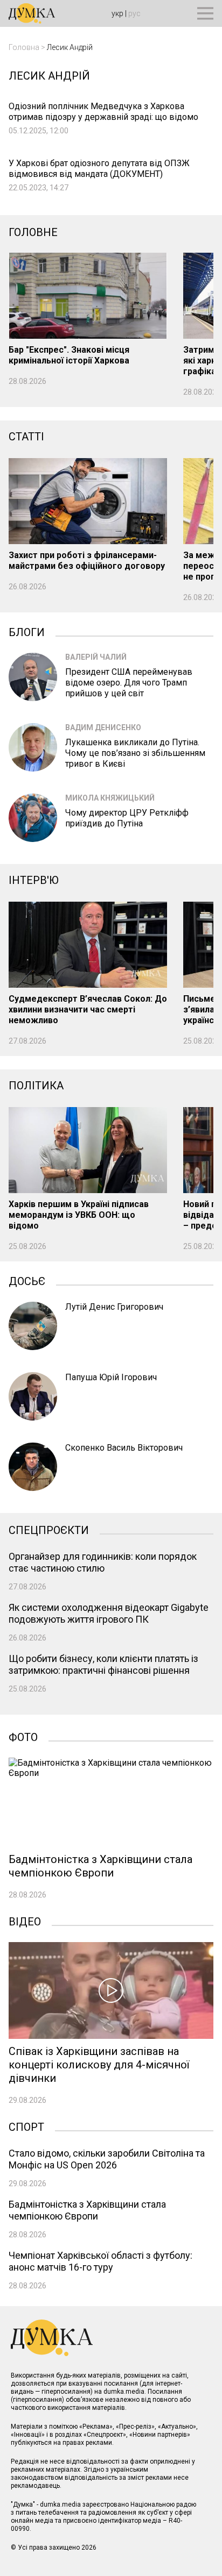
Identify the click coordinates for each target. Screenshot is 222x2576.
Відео (25, 1921)
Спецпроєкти (49, 1529)
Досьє (27, 1280)
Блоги (27, 631)
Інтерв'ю (34, 880)
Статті (26, 437)
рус (134, 13)
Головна (24, 47)
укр (117, 13)
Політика (36, 1086)
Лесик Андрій (70, 47)
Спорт (26, 2126)
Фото (23, 1736)
